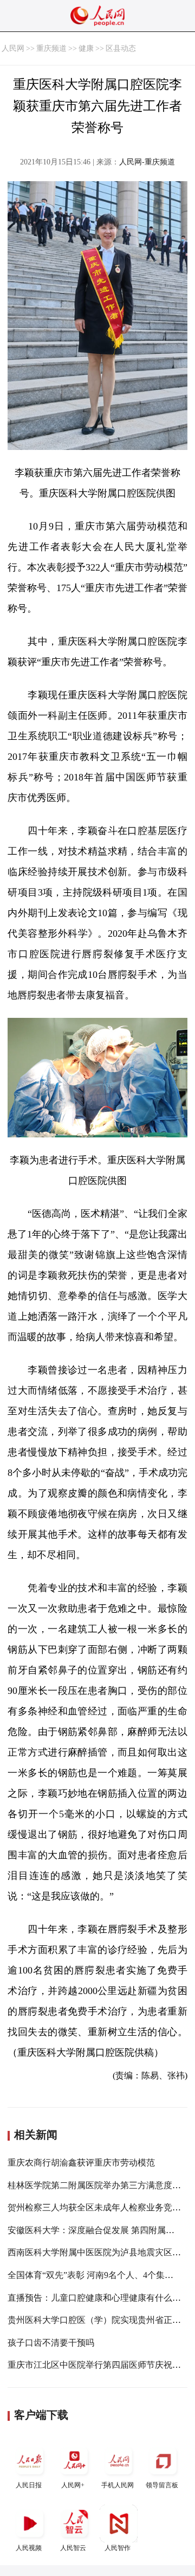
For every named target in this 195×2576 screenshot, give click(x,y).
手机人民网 (118, 2485)
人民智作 (118, 2548)
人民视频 (29, 2548)
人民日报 (29, 2485)
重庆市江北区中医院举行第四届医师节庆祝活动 (99, 2365)
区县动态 (121, 48)
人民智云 (73, 2548)
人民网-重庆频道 (147, 162)
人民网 (13, 48)
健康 (86, 48)
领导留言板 (162, 2485)
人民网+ (73, 2485)
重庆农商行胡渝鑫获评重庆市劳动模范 (81, 2163)
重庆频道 (51, 48)
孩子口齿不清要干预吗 (51, 2343)
